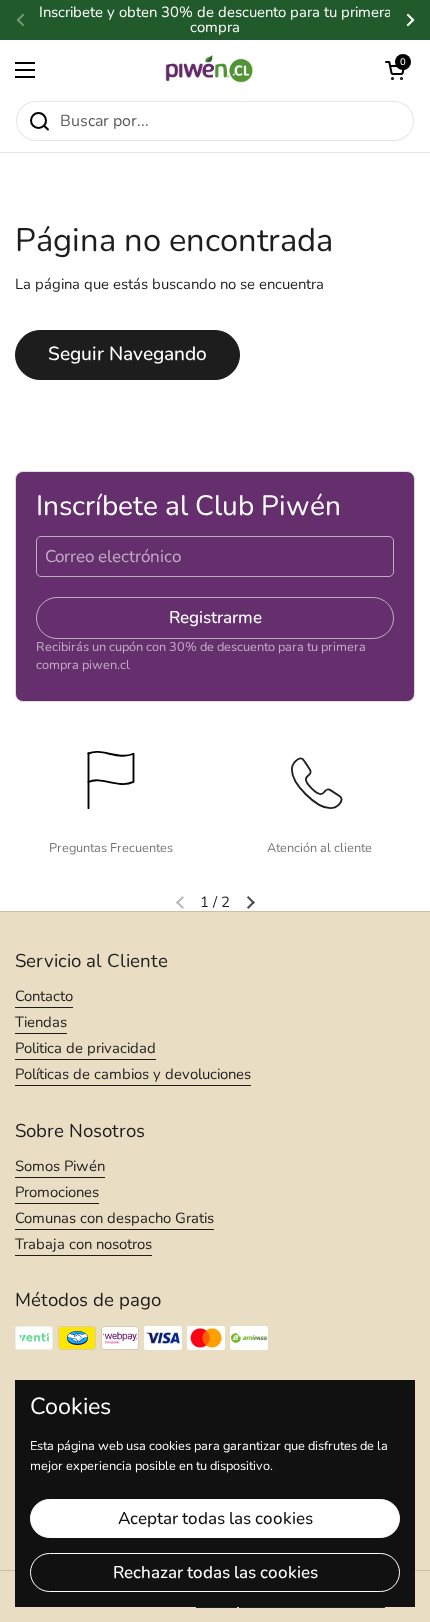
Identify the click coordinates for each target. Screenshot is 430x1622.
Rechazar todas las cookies (215, 1572)
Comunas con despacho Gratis (114, 1218)
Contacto (44, 996)
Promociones (57, 1192)
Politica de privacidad (85, 1048)
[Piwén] (210, 70)
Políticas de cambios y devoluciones (133, 1074)
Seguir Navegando (127, 354)
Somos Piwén (60, 1166)
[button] (395, 70)
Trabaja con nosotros (83, 1244)
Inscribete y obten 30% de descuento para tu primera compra (215, 20)
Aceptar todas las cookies (215, 1518)
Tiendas (41, 1022)
